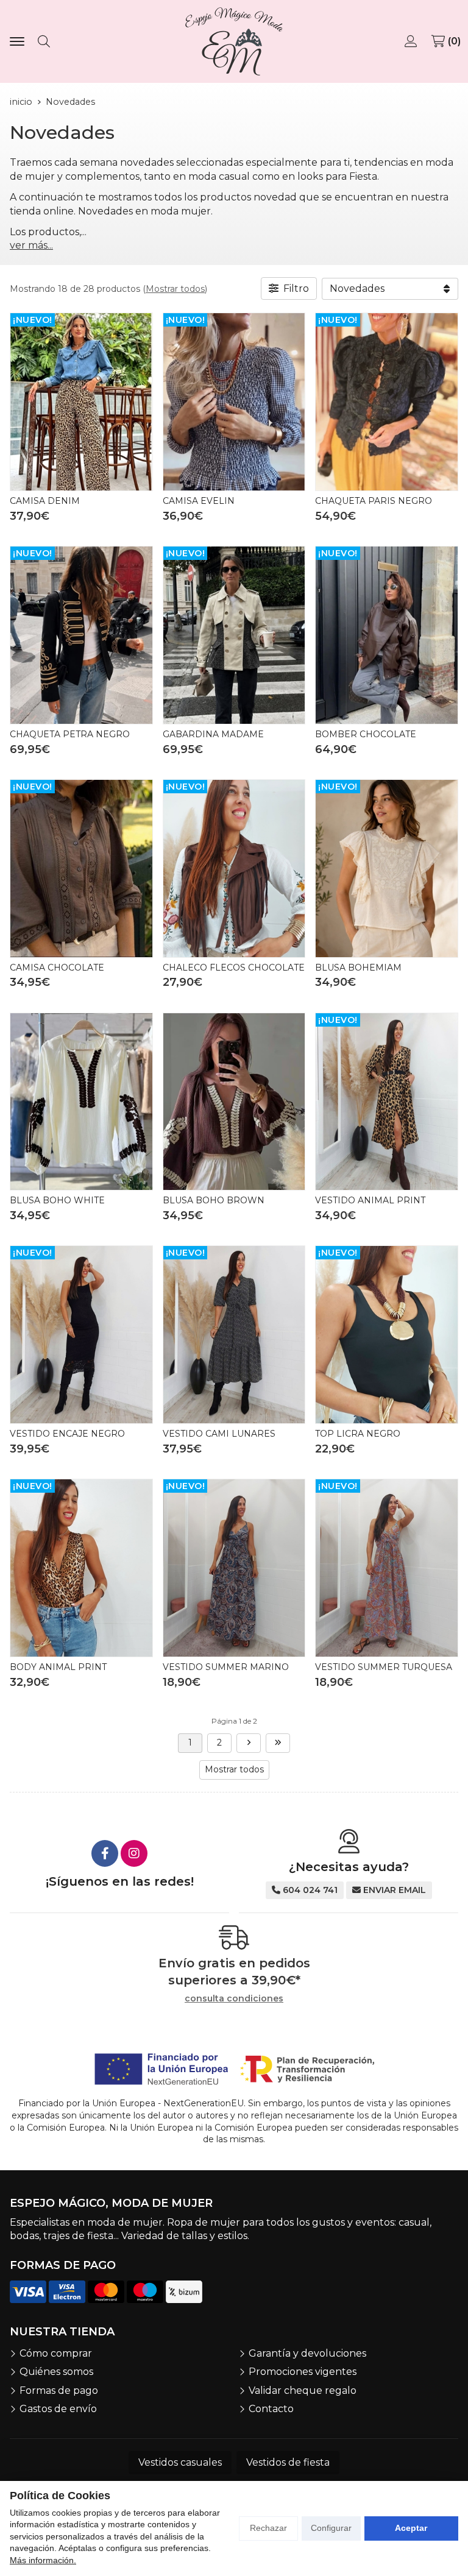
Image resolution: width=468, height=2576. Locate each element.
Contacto (271, 2409)
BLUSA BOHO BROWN (214, 1200)
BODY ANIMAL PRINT (58, 1667)
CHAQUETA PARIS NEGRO (374, 501)
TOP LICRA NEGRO (358, 1434)
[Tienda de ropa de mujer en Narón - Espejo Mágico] (234, 41)
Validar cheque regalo (303, 2390)
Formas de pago (59, 2390)
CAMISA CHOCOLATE (57, 968)
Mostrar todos (175, 289)
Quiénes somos (56, 2372)
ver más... (31, 245)
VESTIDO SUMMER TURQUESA (384, 1667)
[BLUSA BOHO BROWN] (234, 1102)
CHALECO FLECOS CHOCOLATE (234, 968)
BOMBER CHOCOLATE (366, 734)
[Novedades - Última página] (249, 1743)
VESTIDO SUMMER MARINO (226, 1667)
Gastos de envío (58, 2409)
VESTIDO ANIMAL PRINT (370, 1200)
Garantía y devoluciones (307, 2353)
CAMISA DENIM (45, 501)
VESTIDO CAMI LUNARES (219, 1434)
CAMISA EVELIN (199, 501)
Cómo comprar (56, 2353)
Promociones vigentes (303, 2372)
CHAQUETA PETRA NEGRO (70, 734)
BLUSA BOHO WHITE (57, 1200)
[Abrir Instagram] (134, 1853)
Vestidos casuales (180, 2462)
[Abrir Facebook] (105, 1853)
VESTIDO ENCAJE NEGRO (67, 1434)
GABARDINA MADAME (213, 734)
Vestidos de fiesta (288, 2462)
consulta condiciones (234, 1999)
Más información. (43, 2560)
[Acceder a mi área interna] (412, 41)
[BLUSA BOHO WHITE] (81, 1102)
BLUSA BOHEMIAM (358, 968)
